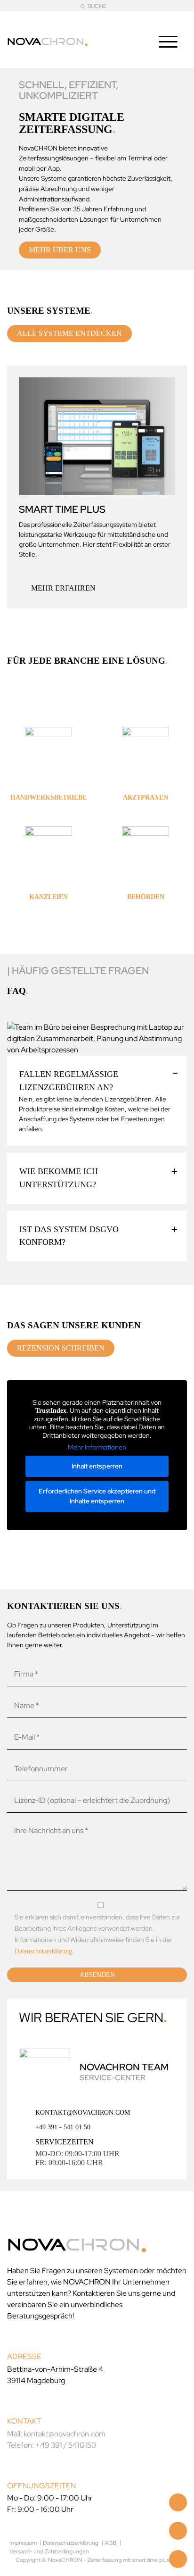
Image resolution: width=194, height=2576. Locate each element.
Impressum (23, 2543)
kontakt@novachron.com (83, 2112)
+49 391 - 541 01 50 (63, 2127)
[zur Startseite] (48, 40)
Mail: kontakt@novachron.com (56, 2433)
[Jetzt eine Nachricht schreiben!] (178, 2531)
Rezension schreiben (61, 1348)
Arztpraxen (145, 797)
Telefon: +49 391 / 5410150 (52, 2445)
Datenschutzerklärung (43, 1951)
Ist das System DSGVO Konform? (69, 1236)
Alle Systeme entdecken (69, 333)
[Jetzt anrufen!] (178, 2502)
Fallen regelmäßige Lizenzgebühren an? (69, 1081)
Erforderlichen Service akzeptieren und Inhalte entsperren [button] (97, 1496)
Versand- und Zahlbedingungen (49, 2551)
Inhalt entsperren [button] (97, 1466)
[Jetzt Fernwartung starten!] (178, 2559)
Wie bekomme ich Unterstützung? (59, 1178)
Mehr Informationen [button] (97, 1447)
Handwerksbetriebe (48, 797)
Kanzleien (48, 897)
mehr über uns (60, 250)
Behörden (146, 897)
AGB (110, 2543)
